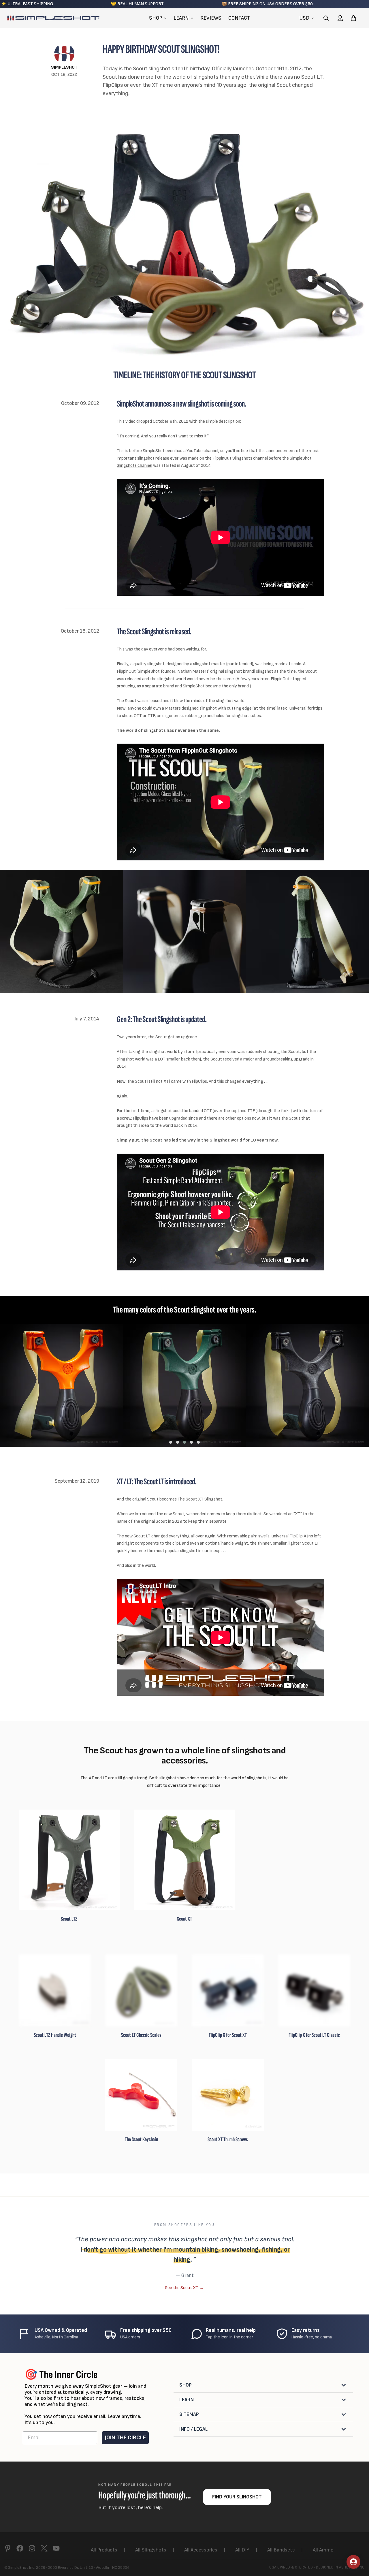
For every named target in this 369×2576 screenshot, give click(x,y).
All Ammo (323, 2550)
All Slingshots (151, 2550)
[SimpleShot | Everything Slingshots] (53, 18)
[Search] (326, 18)
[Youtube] (56, 2548)
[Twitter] (44, 2548)
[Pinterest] (8, 2548)
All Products (104, 2550)
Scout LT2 (69, 1919)
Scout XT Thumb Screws (228, 2139)
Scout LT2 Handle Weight (55, 2035)
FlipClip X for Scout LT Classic (314, 2035)
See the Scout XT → (184, 2288)
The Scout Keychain (141, 2139)
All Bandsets (281, 2550)
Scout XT (184, 1919)
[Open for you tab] (353, 2562)
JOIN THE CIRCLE (125, 2438)
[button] (353, 18)
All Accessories (201, 2550)
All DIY (242, 2550)
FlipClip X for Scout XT (228, 2035)
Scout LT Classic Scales (141, 2035)
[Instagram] (32, 2548)
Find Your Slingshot (237, 2497)
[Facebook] (20, 2548)
